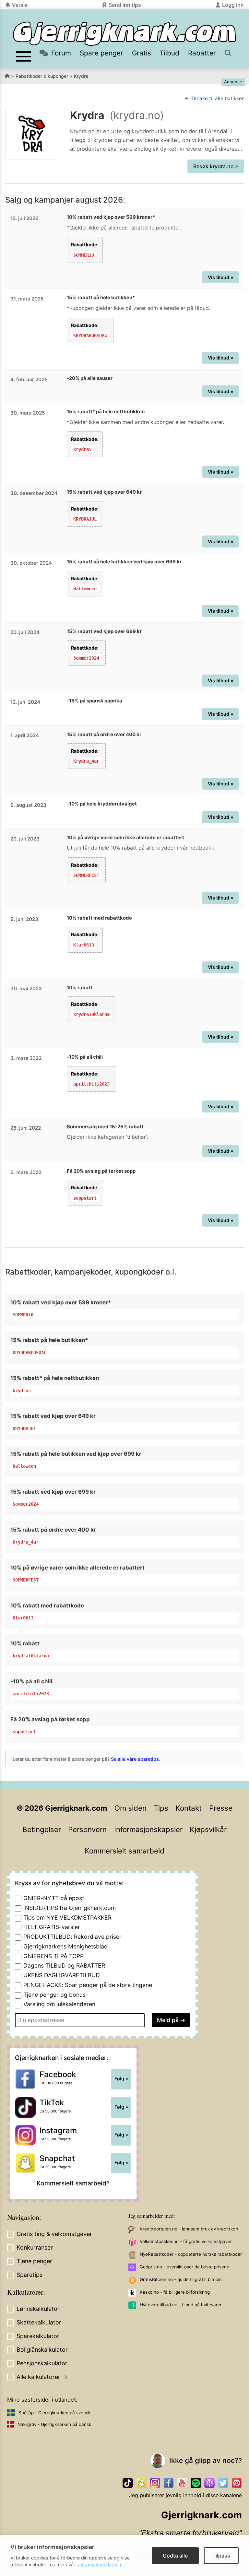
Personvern (87, 1829)
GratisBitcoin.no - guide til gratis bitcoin (181, 2279)
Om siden (130, 1808)
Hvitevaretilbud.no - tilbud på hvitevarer (181, 2305)
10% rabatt (80, 988)
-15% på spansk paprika (95, 701)
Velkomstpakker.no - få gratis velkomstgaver (186, 2241)
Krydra (81, 76)
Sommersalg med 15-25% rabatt (105, 1127)
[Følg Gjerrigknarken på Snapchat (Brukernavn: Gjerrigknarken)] (141, 2483)
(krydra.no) (137, 115)
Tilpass (221, 2556)
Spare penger (101, 53)
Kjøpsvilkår (208, 1829)
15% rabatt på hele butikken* (101, 297)
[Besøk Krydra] (31, 134)
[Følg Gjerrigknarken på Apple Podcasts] (209, 2483)
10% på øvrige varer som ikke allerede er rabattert (125, 837)
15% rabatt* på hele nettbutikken (106, 412)
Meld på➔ (171, 2020)
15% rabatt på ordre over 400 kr (104, 734)
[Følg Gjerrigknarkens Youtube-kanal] (182, 2483)
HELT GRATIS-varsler (52, 1927)
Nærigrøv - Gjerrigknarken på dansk (54, 2424)
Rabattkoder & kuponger (42, 76)
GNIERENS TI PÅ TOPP (53, 1956)
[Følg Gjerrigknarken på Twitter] (223, 2483)
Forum (61, 53)
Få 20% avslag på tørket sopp (101, 1171)
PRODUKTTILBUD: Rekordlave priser (72, 1937)
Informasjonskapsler (148, 1829)
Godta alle (175, 2556)
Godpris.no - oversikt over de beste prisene (184, 2267)
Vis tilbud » (221, 277)
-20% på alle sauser (90, 378)
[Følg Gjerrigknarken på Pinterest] (237, 2483)
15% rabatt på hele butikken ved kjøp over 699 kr (124, 562)
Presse (221, 1808)
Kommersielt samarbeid (124, 1851)
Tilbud (169, 53)
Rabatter (202, 53)
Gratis (142, 53)
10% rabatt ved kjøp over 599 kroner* (111, 217)
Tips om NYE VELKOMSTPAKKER (67, 1917)
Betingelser (42, 1829)
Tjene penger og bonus (54, 1995)
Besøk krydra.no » (216, 166)
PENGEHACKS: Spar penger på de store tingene (88, 1985)
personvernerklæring (99, 2564)
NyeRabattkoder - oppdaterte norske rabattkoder (191, 2254)
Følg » (121, 2079)
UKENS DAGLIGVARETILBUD (62, 1975)
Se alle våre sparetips (135, 1759)
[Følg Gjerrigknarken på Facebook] (169, 2483)
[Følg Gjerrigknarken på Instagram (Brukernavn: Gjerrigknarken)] (155, 2483)
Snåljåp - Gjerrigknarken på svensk (54, 2413)
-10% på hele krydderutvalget (102, 804)
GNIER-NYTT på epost (54, 1898)
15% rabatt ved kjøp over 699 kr (104, 631)
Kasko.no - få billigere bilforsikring (175, 2292)
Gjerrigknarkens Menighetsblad (65, 1946)
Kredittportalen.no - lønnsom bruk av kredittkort (189, 2229)
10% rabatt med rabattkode (99, 918)
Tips (161, 1808)
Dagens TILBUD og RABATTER (64, 1965)
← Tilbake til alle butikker (214, 98)
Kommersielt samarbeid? (73, 2183)
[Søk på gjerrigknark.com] (229, 53)
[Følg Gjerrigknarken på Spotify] (196, 2483)
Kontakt (189, 1808)
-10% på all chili (85, 1057)
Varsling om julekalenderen (59, 2004)
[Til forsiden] (124, 34)
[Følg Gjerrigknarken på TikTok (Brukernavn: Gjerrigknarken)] (128, 2483)
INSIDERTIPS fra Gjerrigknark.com (70, 1908)
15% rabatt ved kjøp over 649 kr (104, 492)
